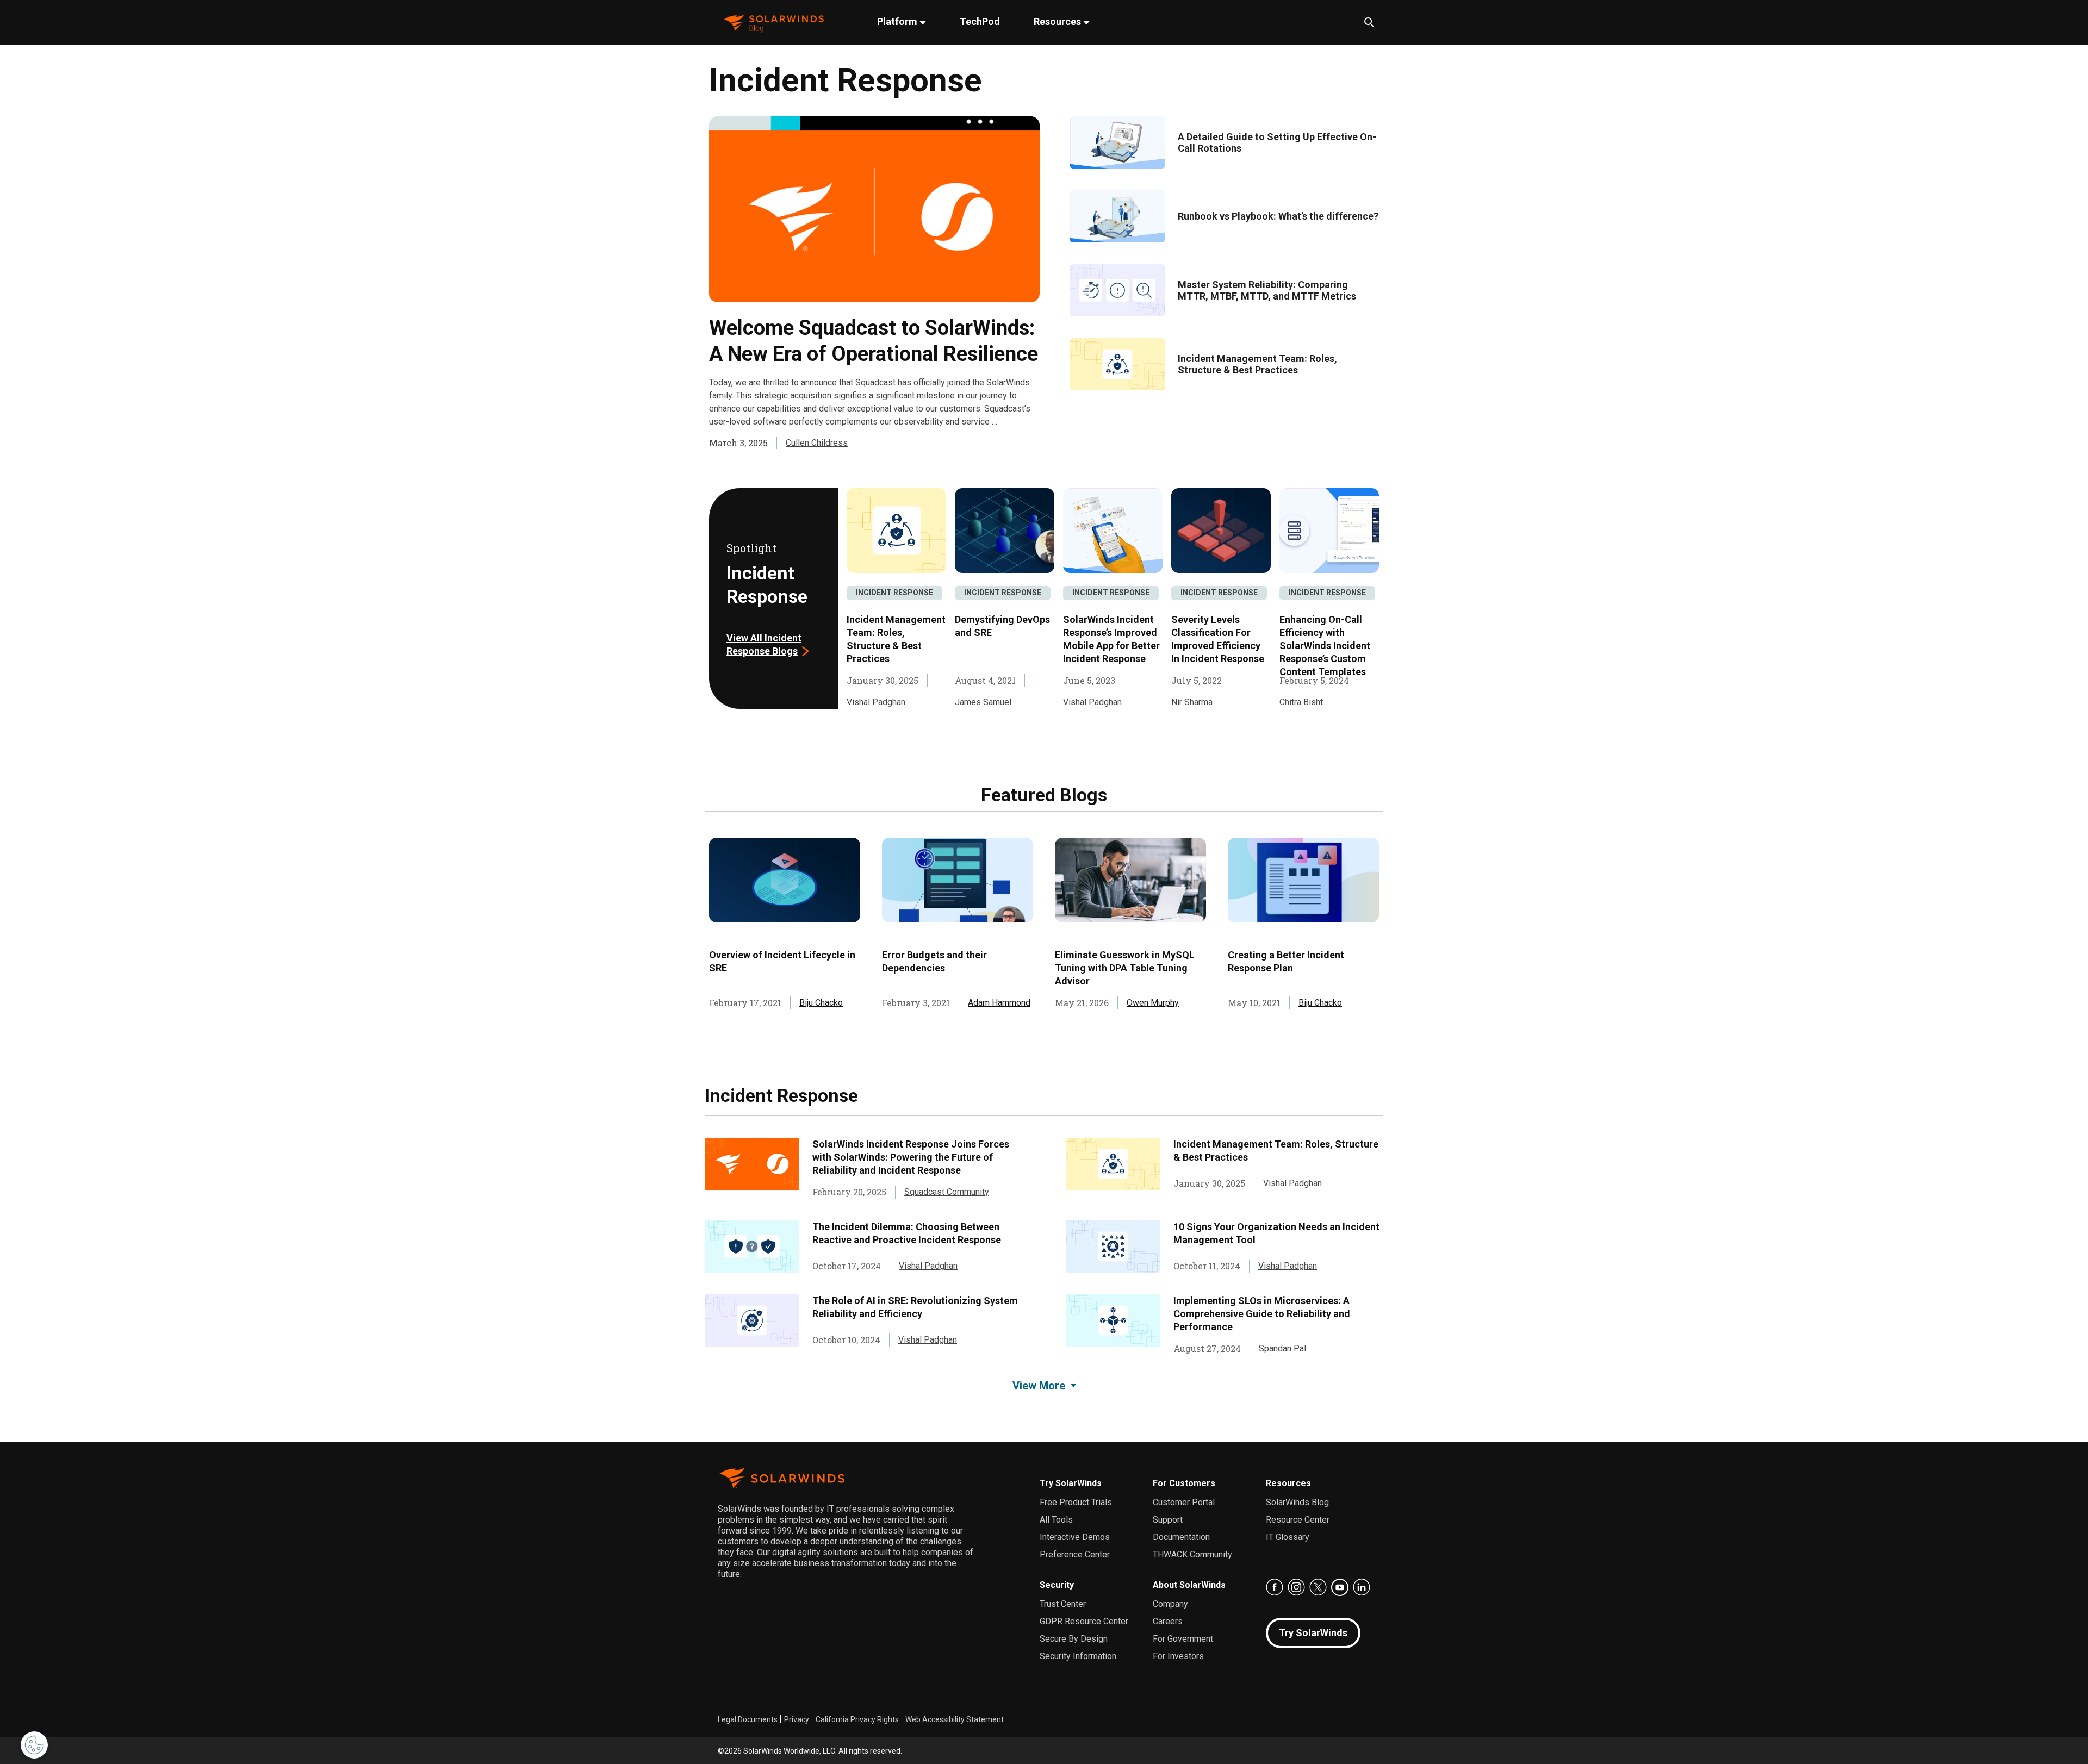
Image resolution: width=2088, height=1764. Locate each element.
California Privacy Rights (857, 1719)
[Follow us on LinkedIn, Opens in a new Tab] (1362, 1587)
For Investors (1178, 1656)
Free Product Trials (1076, 1502)
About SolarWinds (1189, 1585)
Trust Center (1063, 1604)
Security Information (1078, 1656)
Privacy (797, 1719)
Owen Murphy (1153, 1003)
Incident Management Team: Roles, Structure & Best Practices (1257, 364)
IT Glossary (1288, 1537)
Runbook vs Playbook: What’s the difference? (1278, 216)
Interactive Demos (1075, 1537)
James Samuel (983, 702)
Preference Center (1075, 1554)
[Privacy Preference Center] (34, 1745)
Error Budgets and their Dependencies (934, 961)
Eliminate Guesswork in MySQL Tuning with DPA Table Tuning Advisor (1125, 968)
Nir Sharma (1192, 702)
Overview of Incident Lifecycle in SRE (782, 961)
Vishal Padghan (876, 702)
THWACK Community (1192, 1554)
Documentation (1181, 1537)
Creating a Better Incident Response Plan (1286, 961)
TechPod (980, 21)
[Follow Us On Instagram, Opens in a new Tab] (1296, 1587)
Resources (1058, 21)
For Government (1183, 1639)
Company (1170, 1604)
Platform (898, 21)
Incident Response (894, 593)
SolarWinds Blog (1297, 1502)
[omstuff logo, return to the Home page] (775, 23)
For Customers (1184, 1483)
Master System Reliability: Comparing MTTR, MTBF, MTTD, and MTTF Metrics (1267, 290)
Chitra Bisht (1301, 702)
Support (1168, 1520)
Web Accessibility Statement (955, 1719)
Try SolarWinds (1071, 1483)
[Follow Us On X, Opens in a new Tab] (1318, 1587)
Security (1057, 1585)
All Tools (1056, 1520)
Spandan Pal (1282, 1348)
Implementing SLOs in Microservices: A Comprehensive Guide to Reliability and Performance (1262, 1314)
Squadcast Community (947, 1192)
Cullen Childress (817, 443)
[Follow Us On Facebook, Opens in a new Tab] (1275, 1587)
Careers (1168, 1621)
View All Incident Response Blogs (764, 644)
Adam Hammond (999, 1003)
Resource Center (1298, 1520)
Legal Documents (748, 1719)
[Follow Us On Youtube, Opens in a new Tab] (1340, 1587)
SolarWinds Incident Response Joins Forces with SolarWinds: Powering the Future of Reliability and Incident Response (911, 1157)
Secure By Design (1074, 1639)
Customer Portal (1184, 1502)
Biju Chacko (821, 1003)
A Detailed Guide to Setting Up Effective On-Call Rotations (1277, 142)
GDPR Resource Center (1084, 1621)
